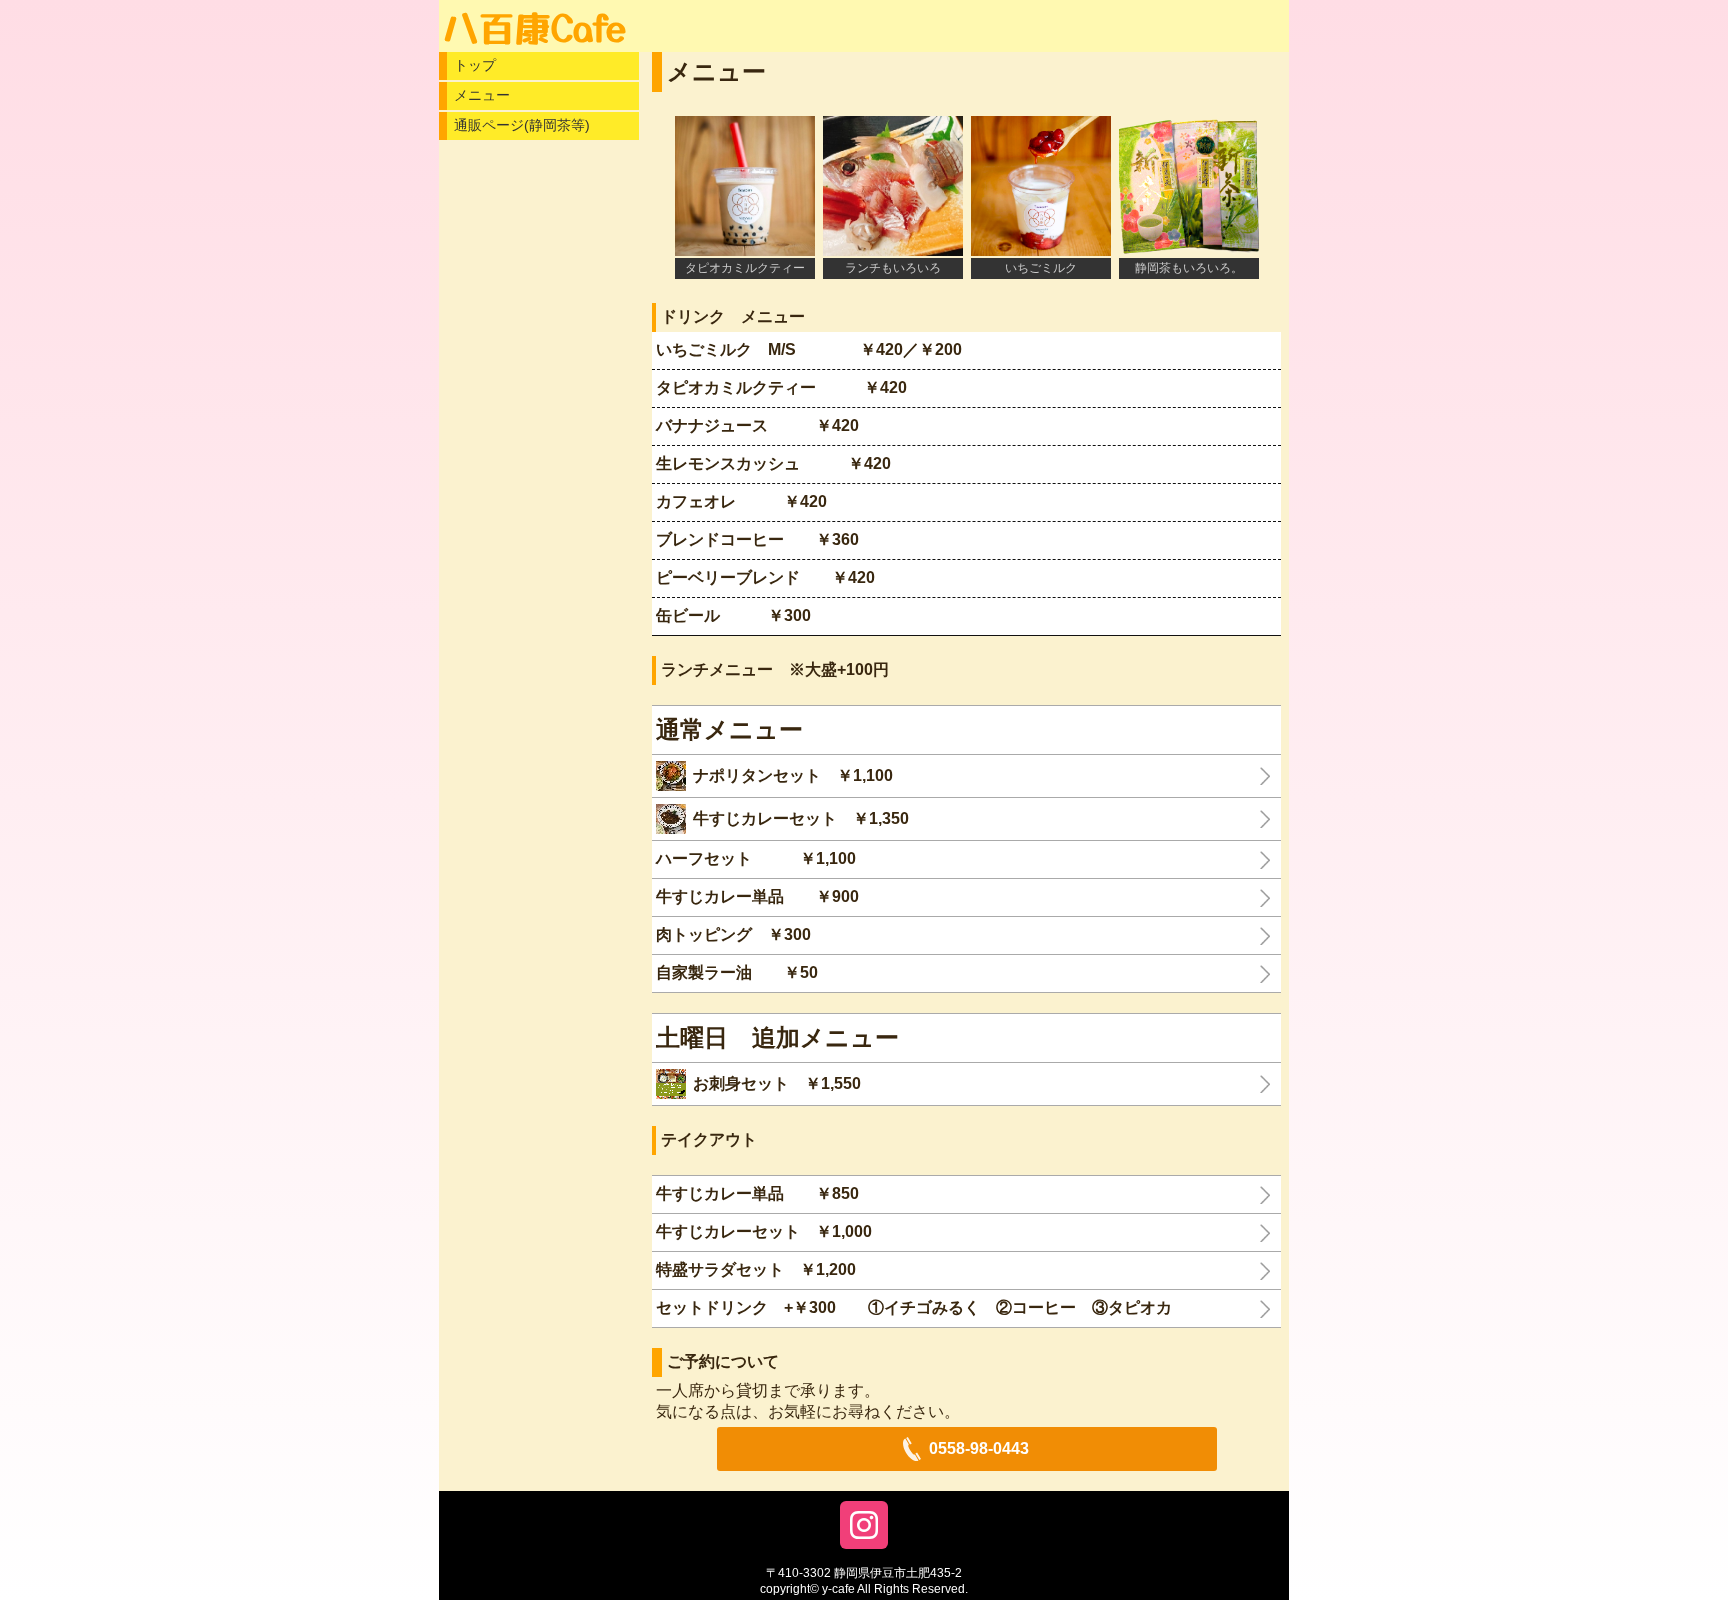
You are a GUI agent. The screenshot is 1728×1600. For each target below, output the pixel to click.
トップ (475, 65)
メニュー (482, 95)
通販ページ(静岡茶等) (522, 125)
